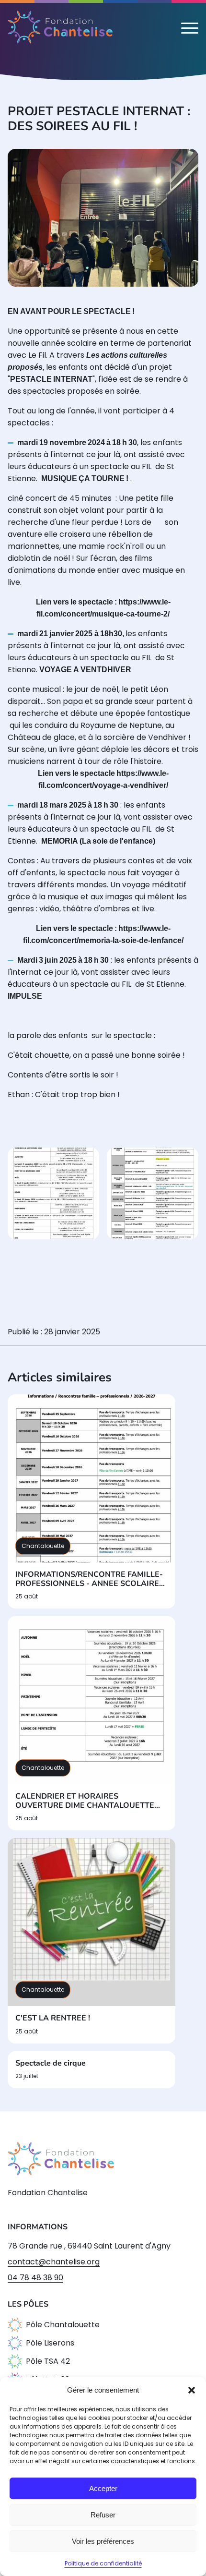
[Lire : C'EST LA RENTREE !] (92, 1922)
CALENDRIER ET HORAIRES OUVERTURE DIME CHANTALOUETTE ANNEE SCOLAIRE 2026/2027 (85, 1801)
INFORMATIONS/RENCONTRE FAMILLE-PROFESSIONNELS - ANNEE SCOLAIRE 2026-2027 (89, 1579)
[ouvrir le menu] (190, 27)
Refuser (103, 2515)
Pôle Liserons (50, 2343)
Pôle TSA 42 (48, 2361)
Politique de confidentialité (103, 2563)
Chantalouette (43, 1546)
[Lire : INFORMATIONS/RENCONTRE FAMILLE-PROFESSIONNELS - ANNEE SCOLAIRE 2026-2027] (92, 1478)
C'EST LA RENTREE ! (53, 2018)
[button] (192, 2390)
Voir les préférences (103, 2541)
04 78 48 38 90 (35, 2278)
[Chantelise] (60, 27)
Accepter (103, 2488)
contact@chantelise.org (54, 2262)
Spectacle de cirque (51, 2063)
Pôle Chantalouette (63, 2325)
